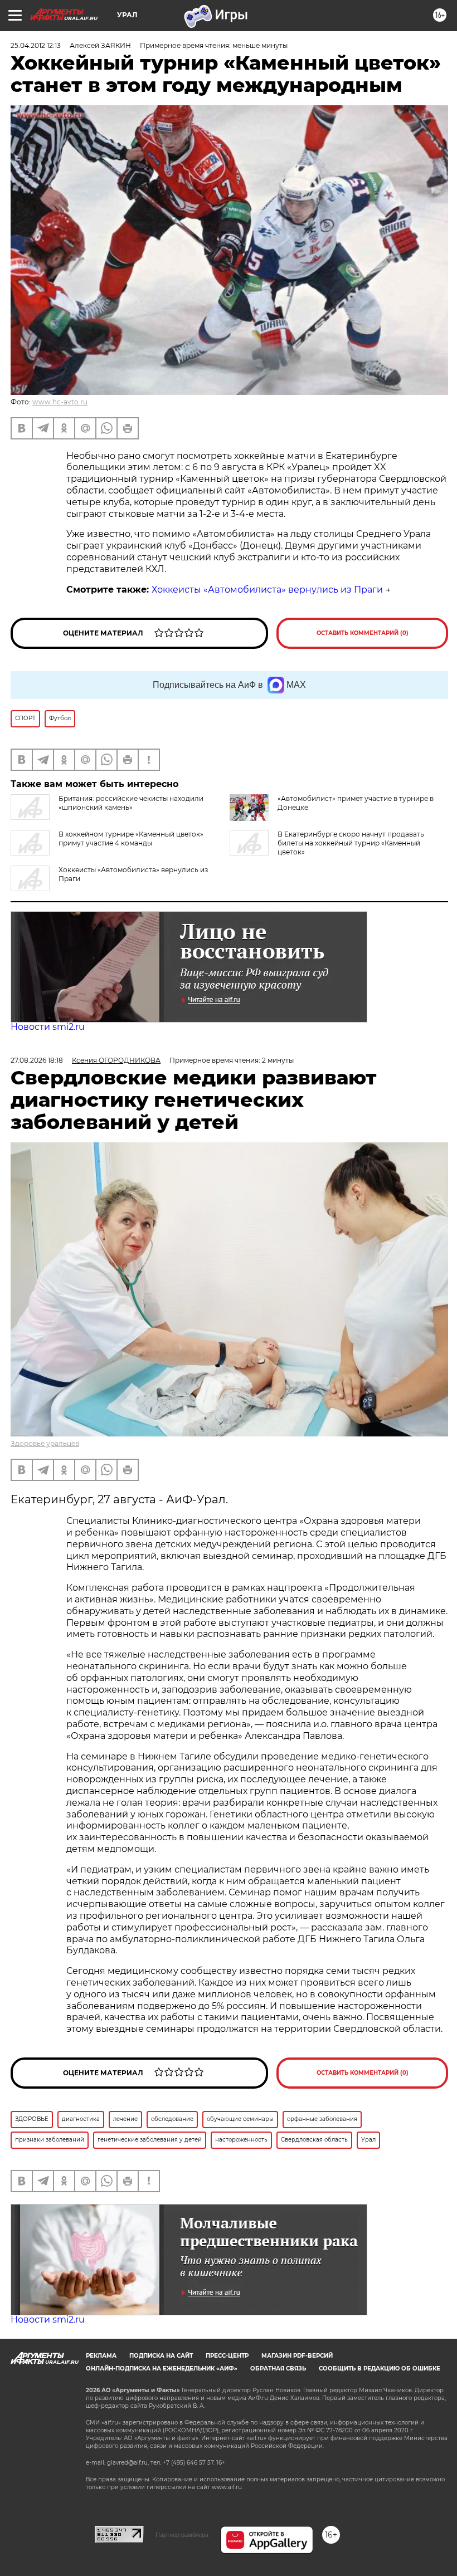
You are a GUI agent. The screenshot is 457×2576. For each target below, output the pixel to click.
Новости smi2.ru (48, 1027)
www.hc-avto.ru (60, 402)
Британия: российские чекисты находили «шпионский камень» (131, 803)
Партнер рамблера (182, 2535)
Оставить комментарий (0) (363, 633)
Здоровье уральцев (45, 1443)
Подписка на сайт (161, 2356)
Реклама (101, 2356)
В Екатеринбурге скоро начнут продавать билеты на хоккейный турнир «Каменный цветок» (351, 843)
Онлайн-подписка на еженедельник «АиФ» (162, 2369)
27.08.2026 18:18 (37, 1060)
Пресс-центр (227, 2356)
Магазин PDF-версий (297, 2356)
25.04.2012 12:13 (36, 45)
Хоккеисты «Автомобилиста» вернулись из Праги (267, 590)
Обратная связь (278, 2369)
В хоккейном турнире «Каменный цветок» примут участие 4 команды (131, 839)
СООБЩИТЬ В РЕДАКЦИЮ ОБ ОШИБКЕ (380, 2369)
